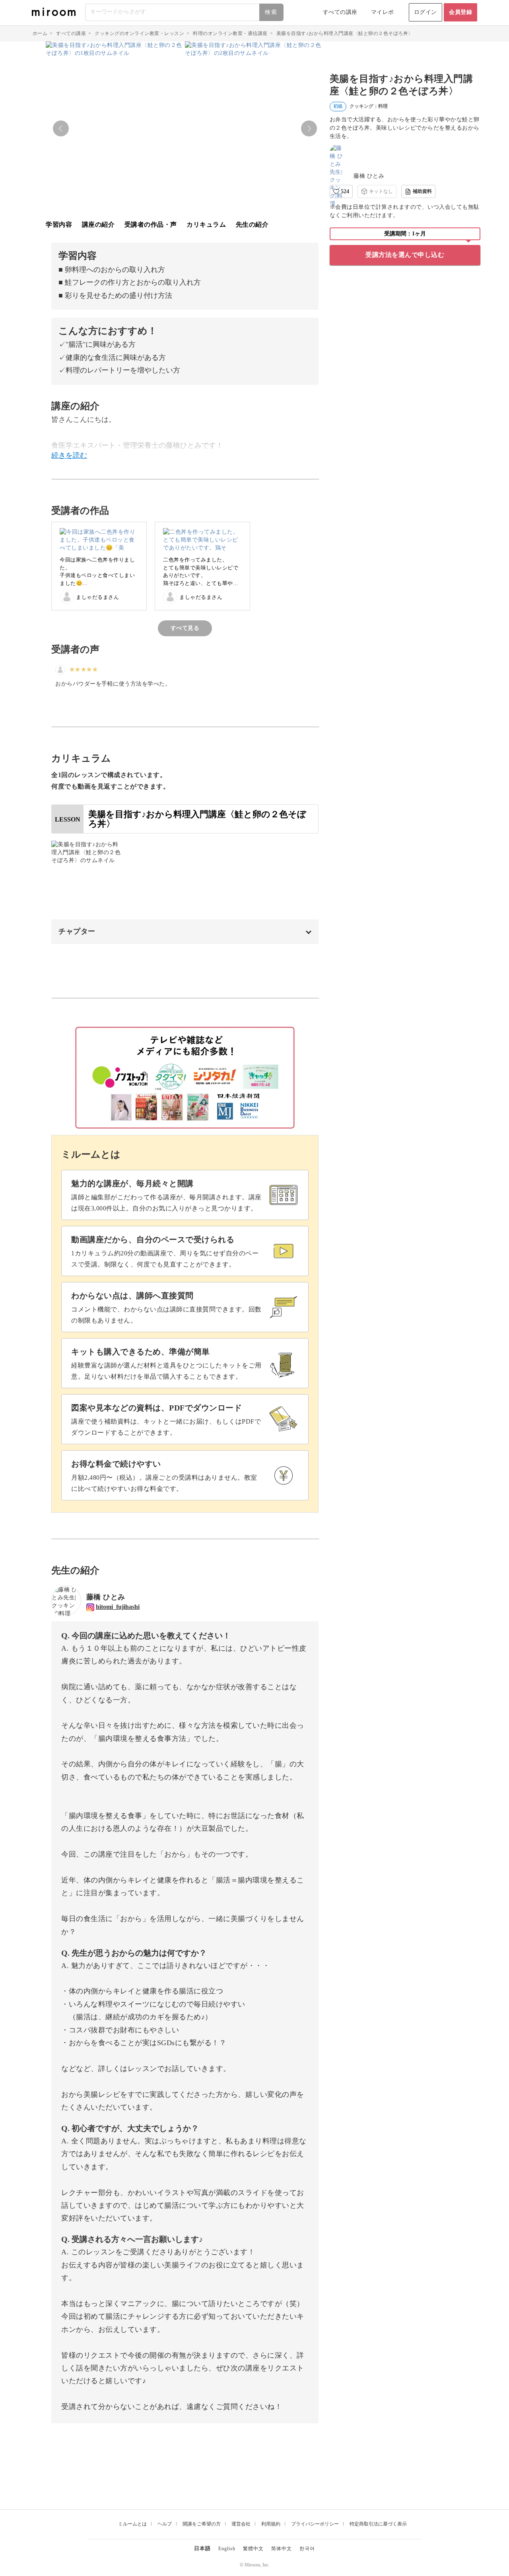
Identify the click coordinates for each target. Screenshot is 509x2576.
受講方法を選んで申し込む (405, 255)
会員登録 (460, 12)
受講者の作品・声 (151, 224)
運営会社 (241, 2524)
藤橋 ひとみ (369, 176)
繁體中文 (253, 2549)
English (227, 2549)
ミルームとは (132, 2524)
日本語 (202, 2548)
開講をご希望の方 (202, 2524)
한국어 (307, 2549)
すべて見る (185, 628)
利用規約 (271, 2524)
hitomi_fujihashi (118, 1607)
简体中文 (282, 2549)
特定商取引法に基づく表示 (378, 2524)
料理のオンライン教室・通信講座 (230, 33)
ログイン (425, 12)
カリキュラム (206, 224)
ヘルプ (165, 2524)
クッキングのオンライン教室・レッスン (139, 33)
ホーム (40, 33)
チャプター (77, 931)
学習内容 (59, 224)
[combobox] (185, 12)
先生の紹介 (252, 224)
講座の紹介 (98, 224)
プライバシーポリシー (315, 2524)
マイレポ (383, 12)
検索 (271, 12)
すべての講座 (340, 12)
